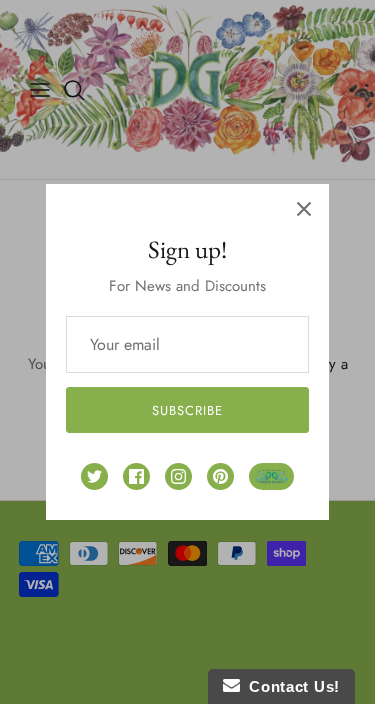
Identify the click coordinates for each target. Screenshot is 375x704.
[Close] (304, 209)
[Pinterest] (220, 476)
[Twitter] (94, 476)
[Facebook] (136, 476)
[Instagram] (178, 476)
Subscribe (187, 410)
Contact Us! (290, 686)
